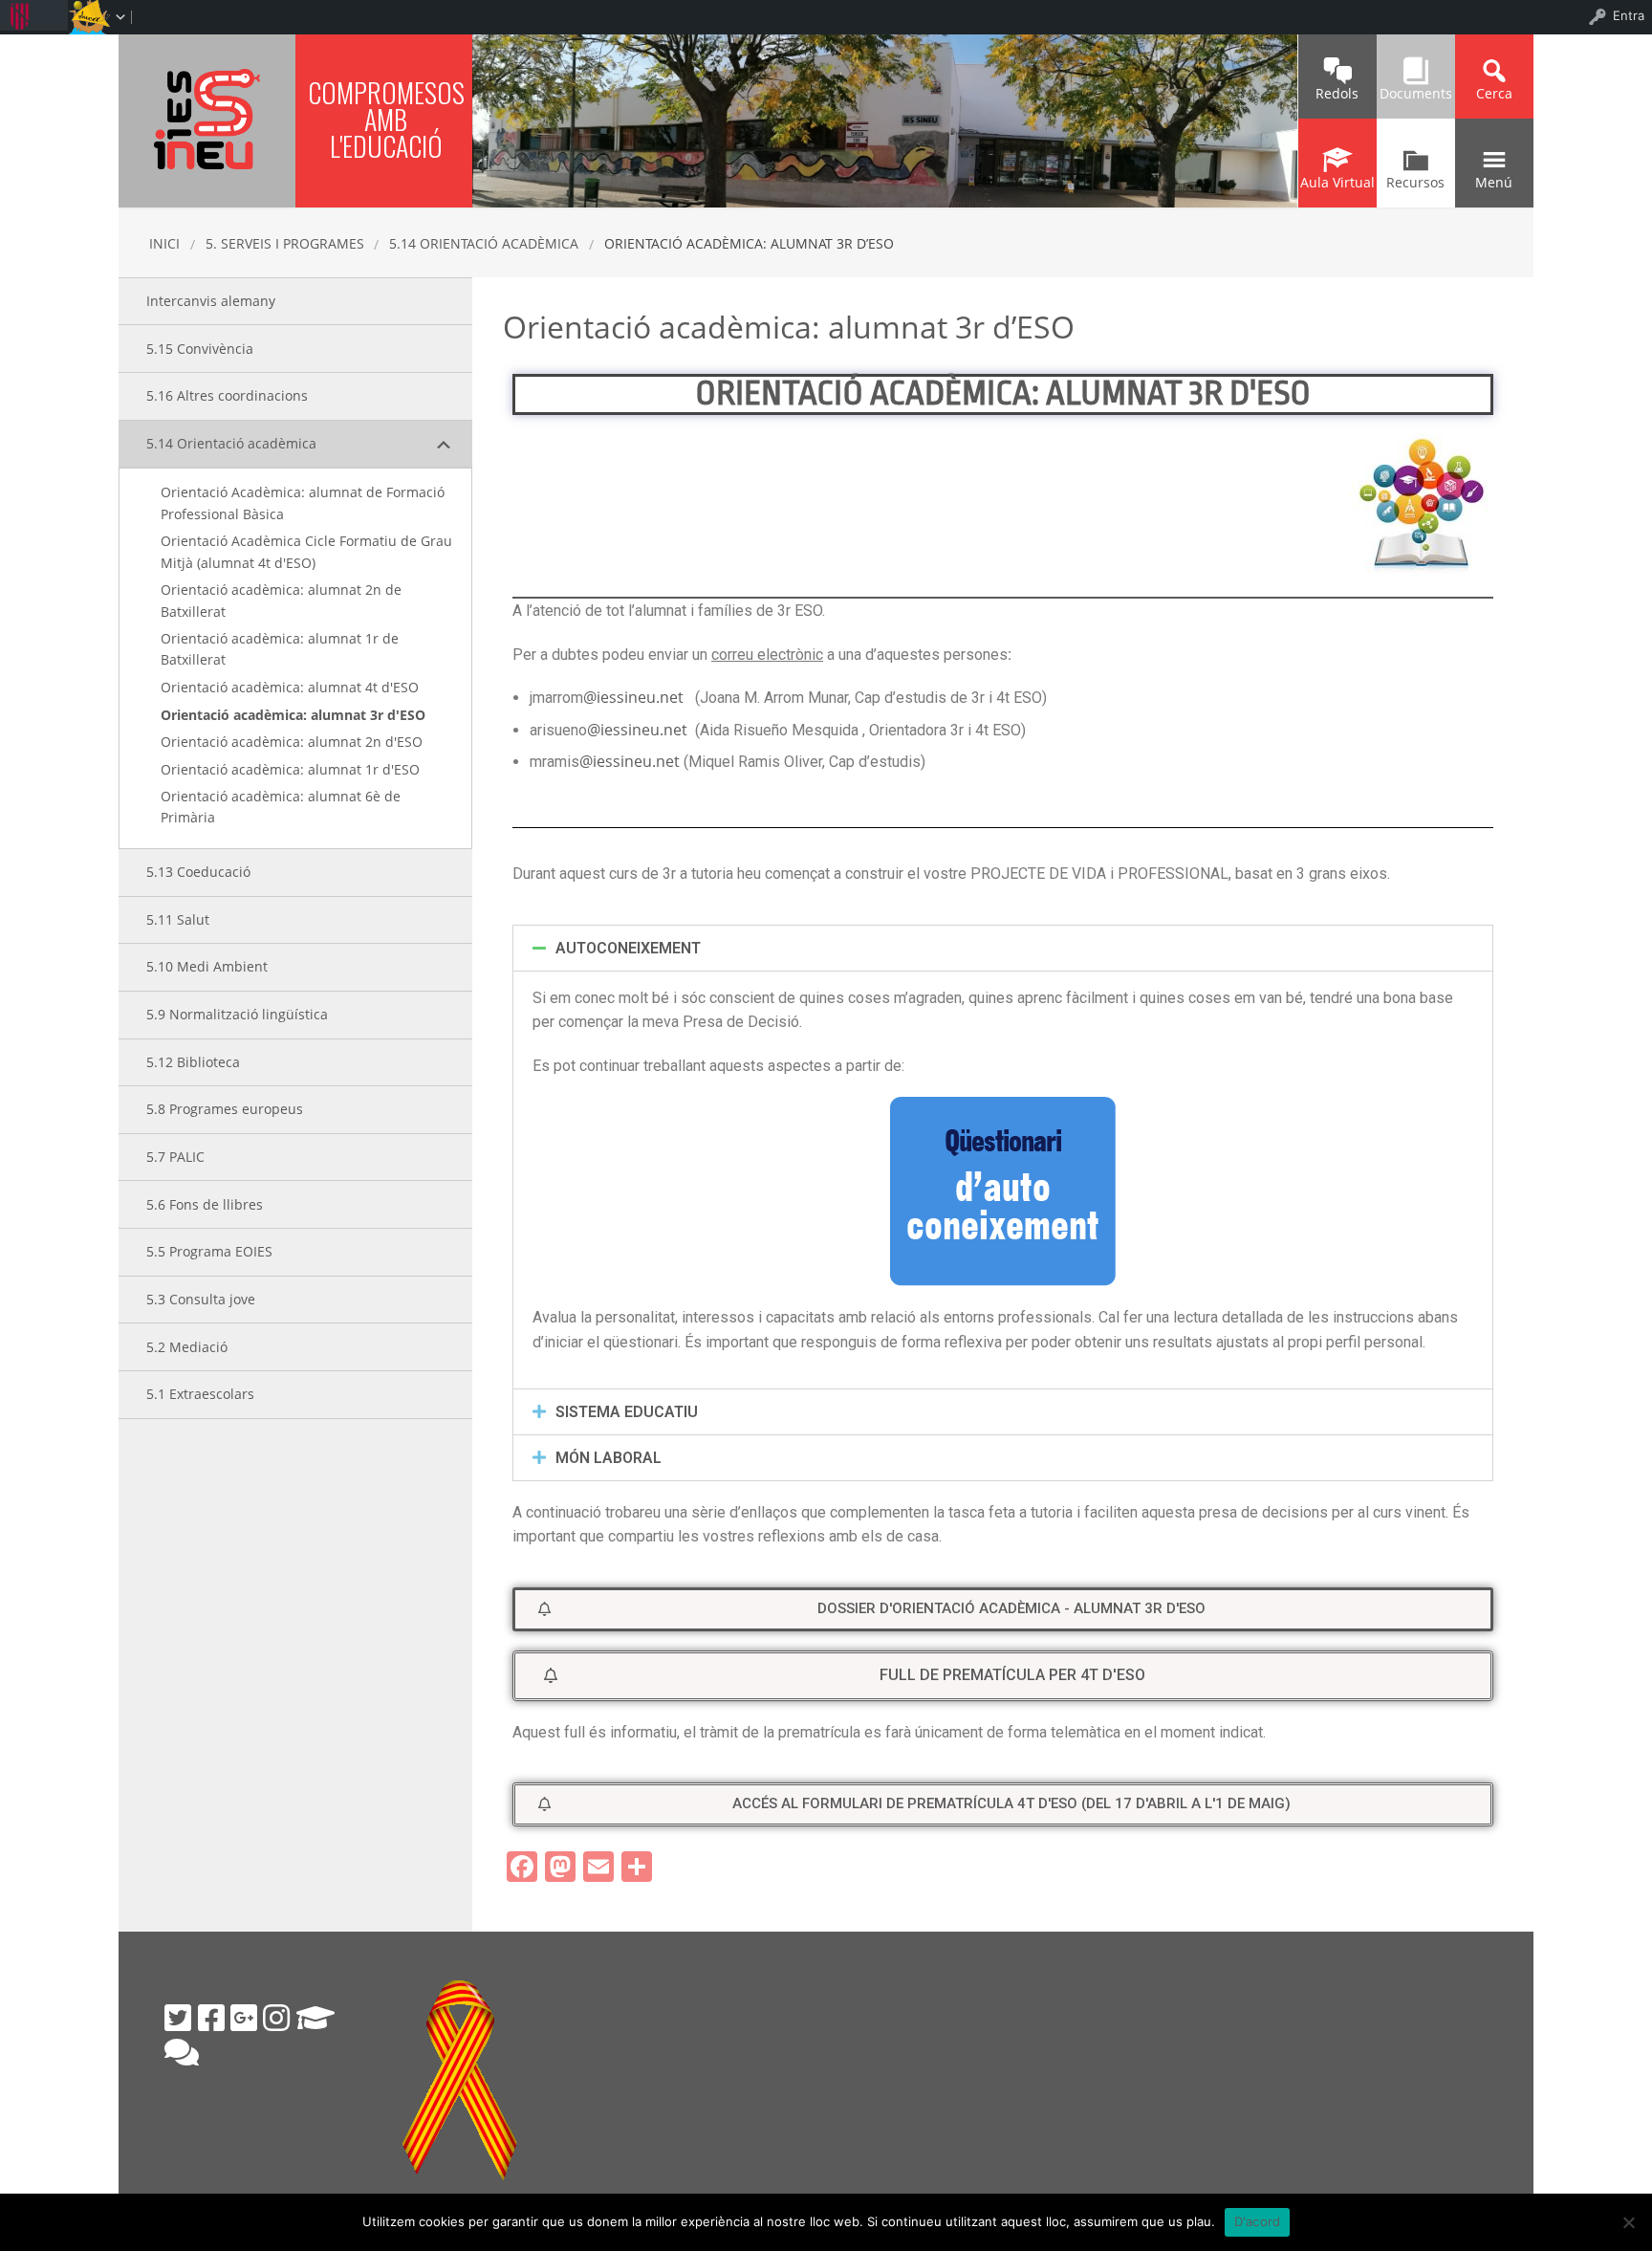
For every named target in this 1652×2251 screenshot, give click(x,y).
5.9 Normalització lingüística (237, 1014)
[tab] (1003, 948)
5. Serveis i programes (285, 243)
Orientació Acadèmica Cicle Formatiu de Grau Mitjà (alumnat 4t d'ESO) (306, 551)
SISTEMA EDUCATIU (627, 1412)
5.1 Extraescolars (200, 1394)
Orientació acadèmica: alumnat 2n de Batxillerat (281, 600)
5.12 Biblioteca (193, 1062)
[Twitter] (178, 2018)
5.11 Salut (178, 919)
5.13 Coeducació (198, 872)
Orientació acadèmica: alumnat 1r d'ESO (290, 769)
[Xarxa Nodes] (182, 2052)
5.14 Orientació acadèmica (484, 243)
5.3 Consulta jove (201, 1299)
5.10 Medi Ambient (207, 966)
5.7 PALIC (175, 1157)
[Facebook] (211, 2018)
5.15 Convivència (200, 349)
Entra (1629, 15)
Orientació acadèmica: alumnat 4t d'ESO (290, 687)
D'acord (1258, 2221)
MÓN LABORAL (609, 1458)
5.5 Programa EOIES (209, 1251)
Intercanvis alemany (211, 301)
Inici (164, 243)
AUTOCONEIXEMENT (628, 948)
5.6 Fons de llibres (205, 1204)
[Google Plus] (244, 2018)
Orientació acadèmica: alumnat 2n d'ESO (292, 742)
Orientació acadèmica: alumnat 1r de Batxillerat (280, 649)
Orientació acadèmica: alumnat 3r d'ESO (293, 715)
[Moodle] (315, 2018)
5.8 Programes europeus (225, 1109)
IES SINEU (207, 119)
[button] (1003, 1609)
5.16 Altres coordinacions (227, 395)
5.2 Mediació (187, 1347)
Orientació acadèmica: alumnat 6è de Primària (281, 807)
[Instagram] (276, 2018)
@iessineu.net (633, 697)
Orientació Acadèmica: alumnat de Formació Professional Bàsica (303, 503)
